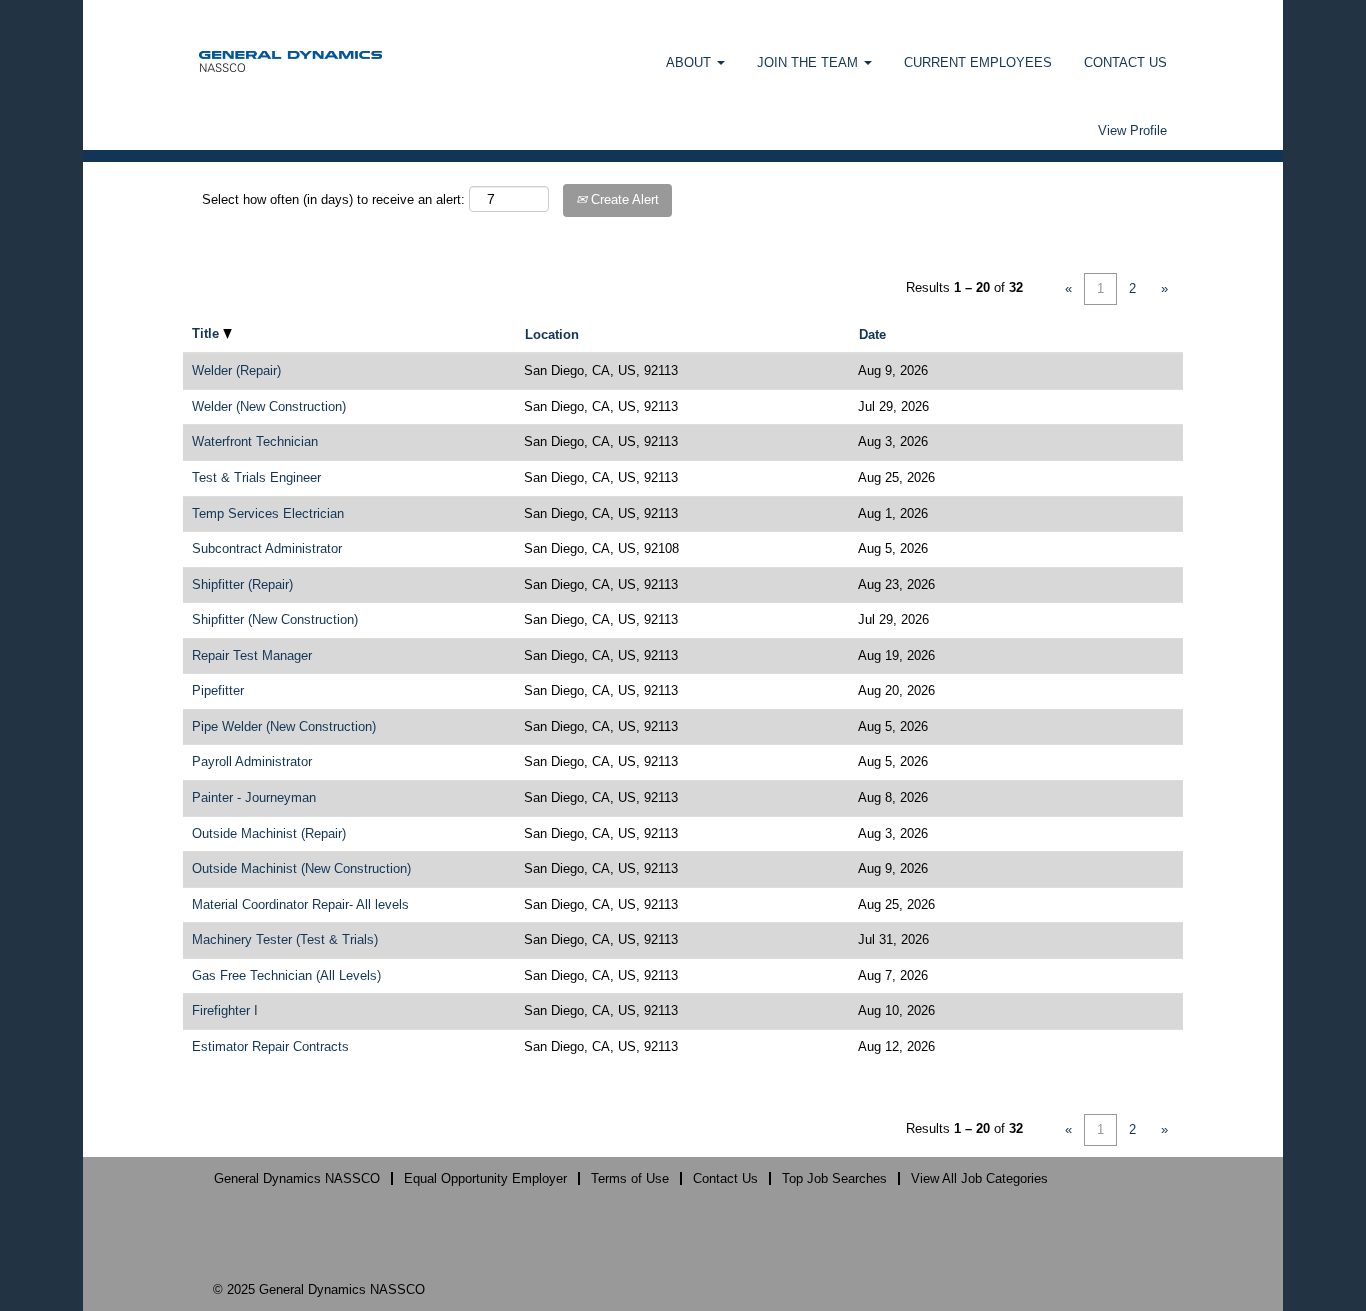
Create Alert (623, 199)
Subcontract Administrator (267, 548)
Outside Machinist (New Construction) (301, 868)
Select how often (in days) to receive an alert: (333, 199)
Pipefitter (218, 690)
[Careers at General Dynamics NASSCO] (290, 60)
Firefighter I (225, 1010)
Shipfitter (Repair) (242, 584)
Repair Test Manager (252, 655)
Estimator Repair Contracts (270, 1046)
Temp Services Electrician (268, 513)
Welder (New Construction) (269, 406)
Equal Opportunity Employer (485, 1178)
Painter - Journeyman (254, 797)
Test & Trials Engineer (256, 477)
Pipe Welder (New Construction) (284, 726)
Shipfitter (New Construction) (275, 619)
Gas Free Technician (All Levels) (286, 975)
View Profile (1132, 130)
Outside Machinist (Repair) (269, 833)
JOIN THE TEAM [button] (809, 62)
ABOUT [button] (690, 62)
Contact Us (725, 1178)
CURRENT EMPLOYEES (978, 62)
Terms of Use (630, 1178)
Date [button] (872, 334)
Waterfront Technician (255, 441)
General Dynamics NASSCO (297, 1178)
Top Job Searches (834, 1178)
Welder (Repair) (236, 370)
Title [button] (207, 333)
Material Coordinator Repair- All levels (300, 904)
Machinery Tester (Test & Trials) (285, 939)
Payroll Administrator (252, 761)
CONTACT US (1125, 62)
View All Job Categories (979, 1178)
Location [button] (552, 334)
